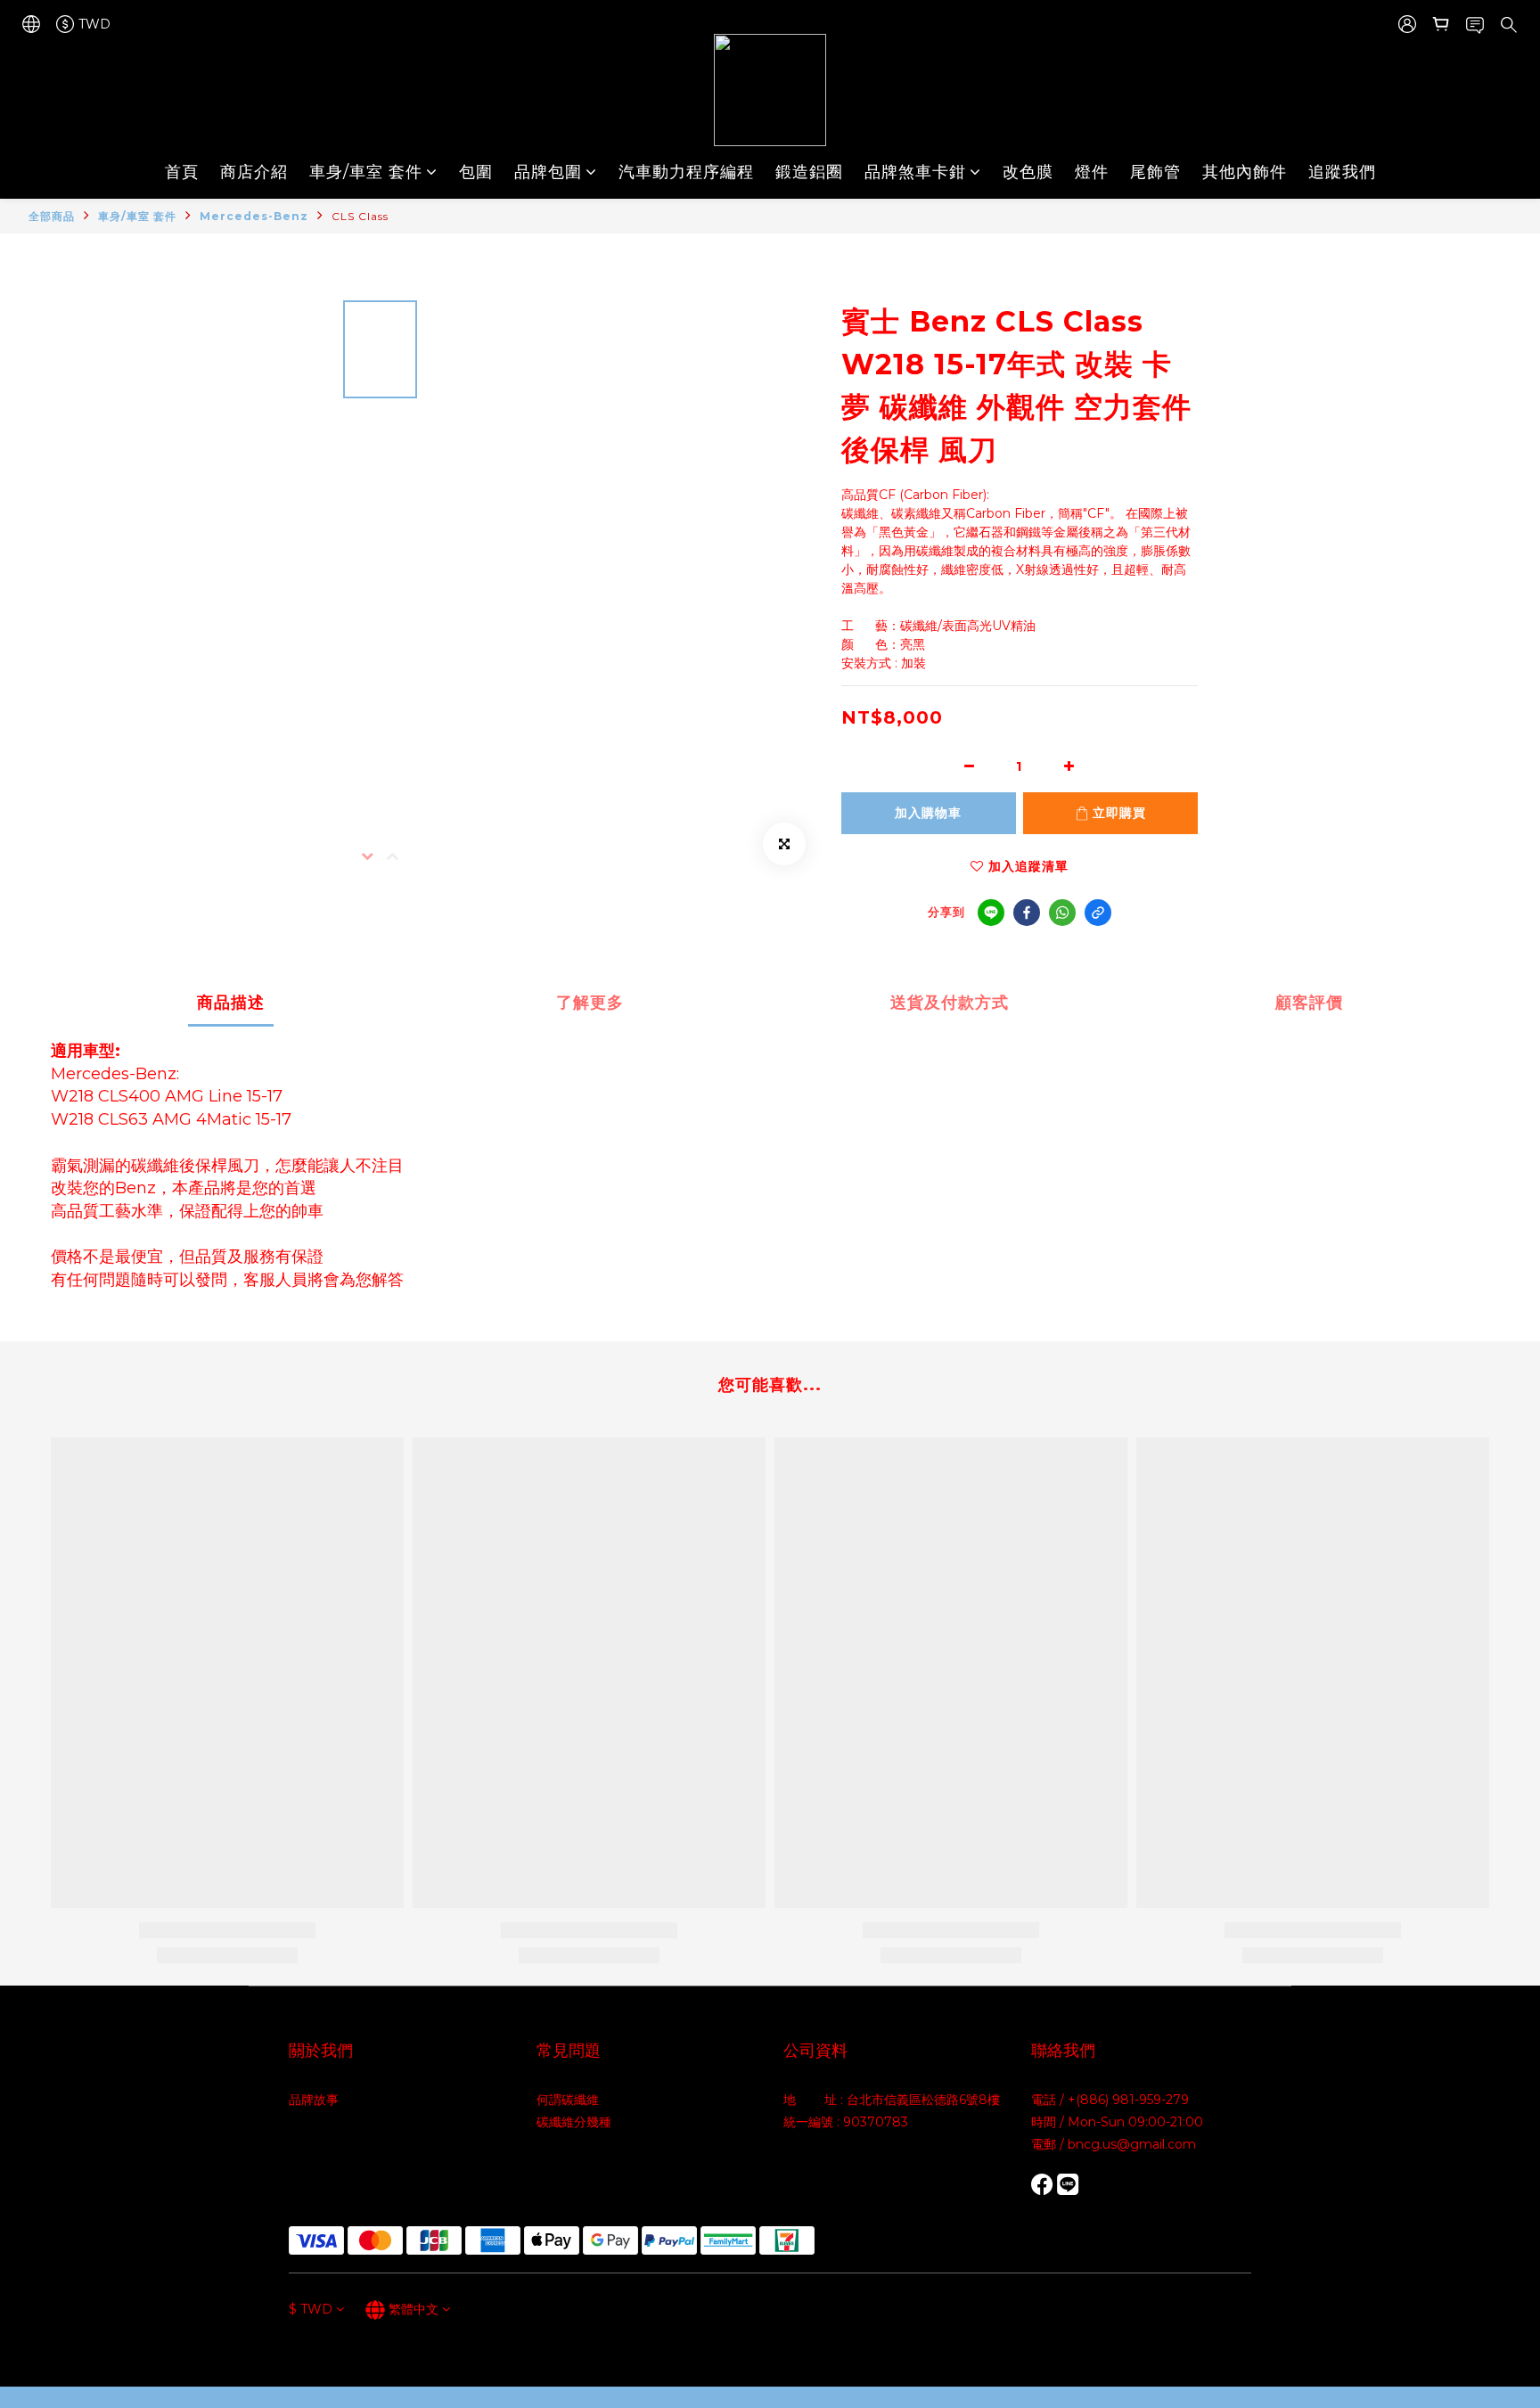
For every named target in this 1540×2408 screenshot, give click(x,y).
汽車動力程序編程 (686, 172)
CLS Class (360, 216)
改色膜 (1028, 172)
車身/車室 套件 (366, 172)
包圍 (476, 172)
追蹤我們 (1342, 172)
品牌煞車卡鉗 (915, 172)
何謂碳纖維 (568, 2100)
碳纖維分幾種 (574, 2122)
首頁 (182, 172)
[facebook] (1027, 913)
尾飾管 (1155, 172)
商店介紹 (254, 172)
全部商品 (52, 216)
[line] (991, 913)
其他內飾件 (1245, 172)
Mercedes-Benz (254, 216)
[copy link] (1098, 913)
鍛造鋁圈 (809, 172)
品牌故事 (314, 2100)
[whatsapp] (1062, 913)
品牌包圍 (548, 172)
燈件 (1092, 172)
